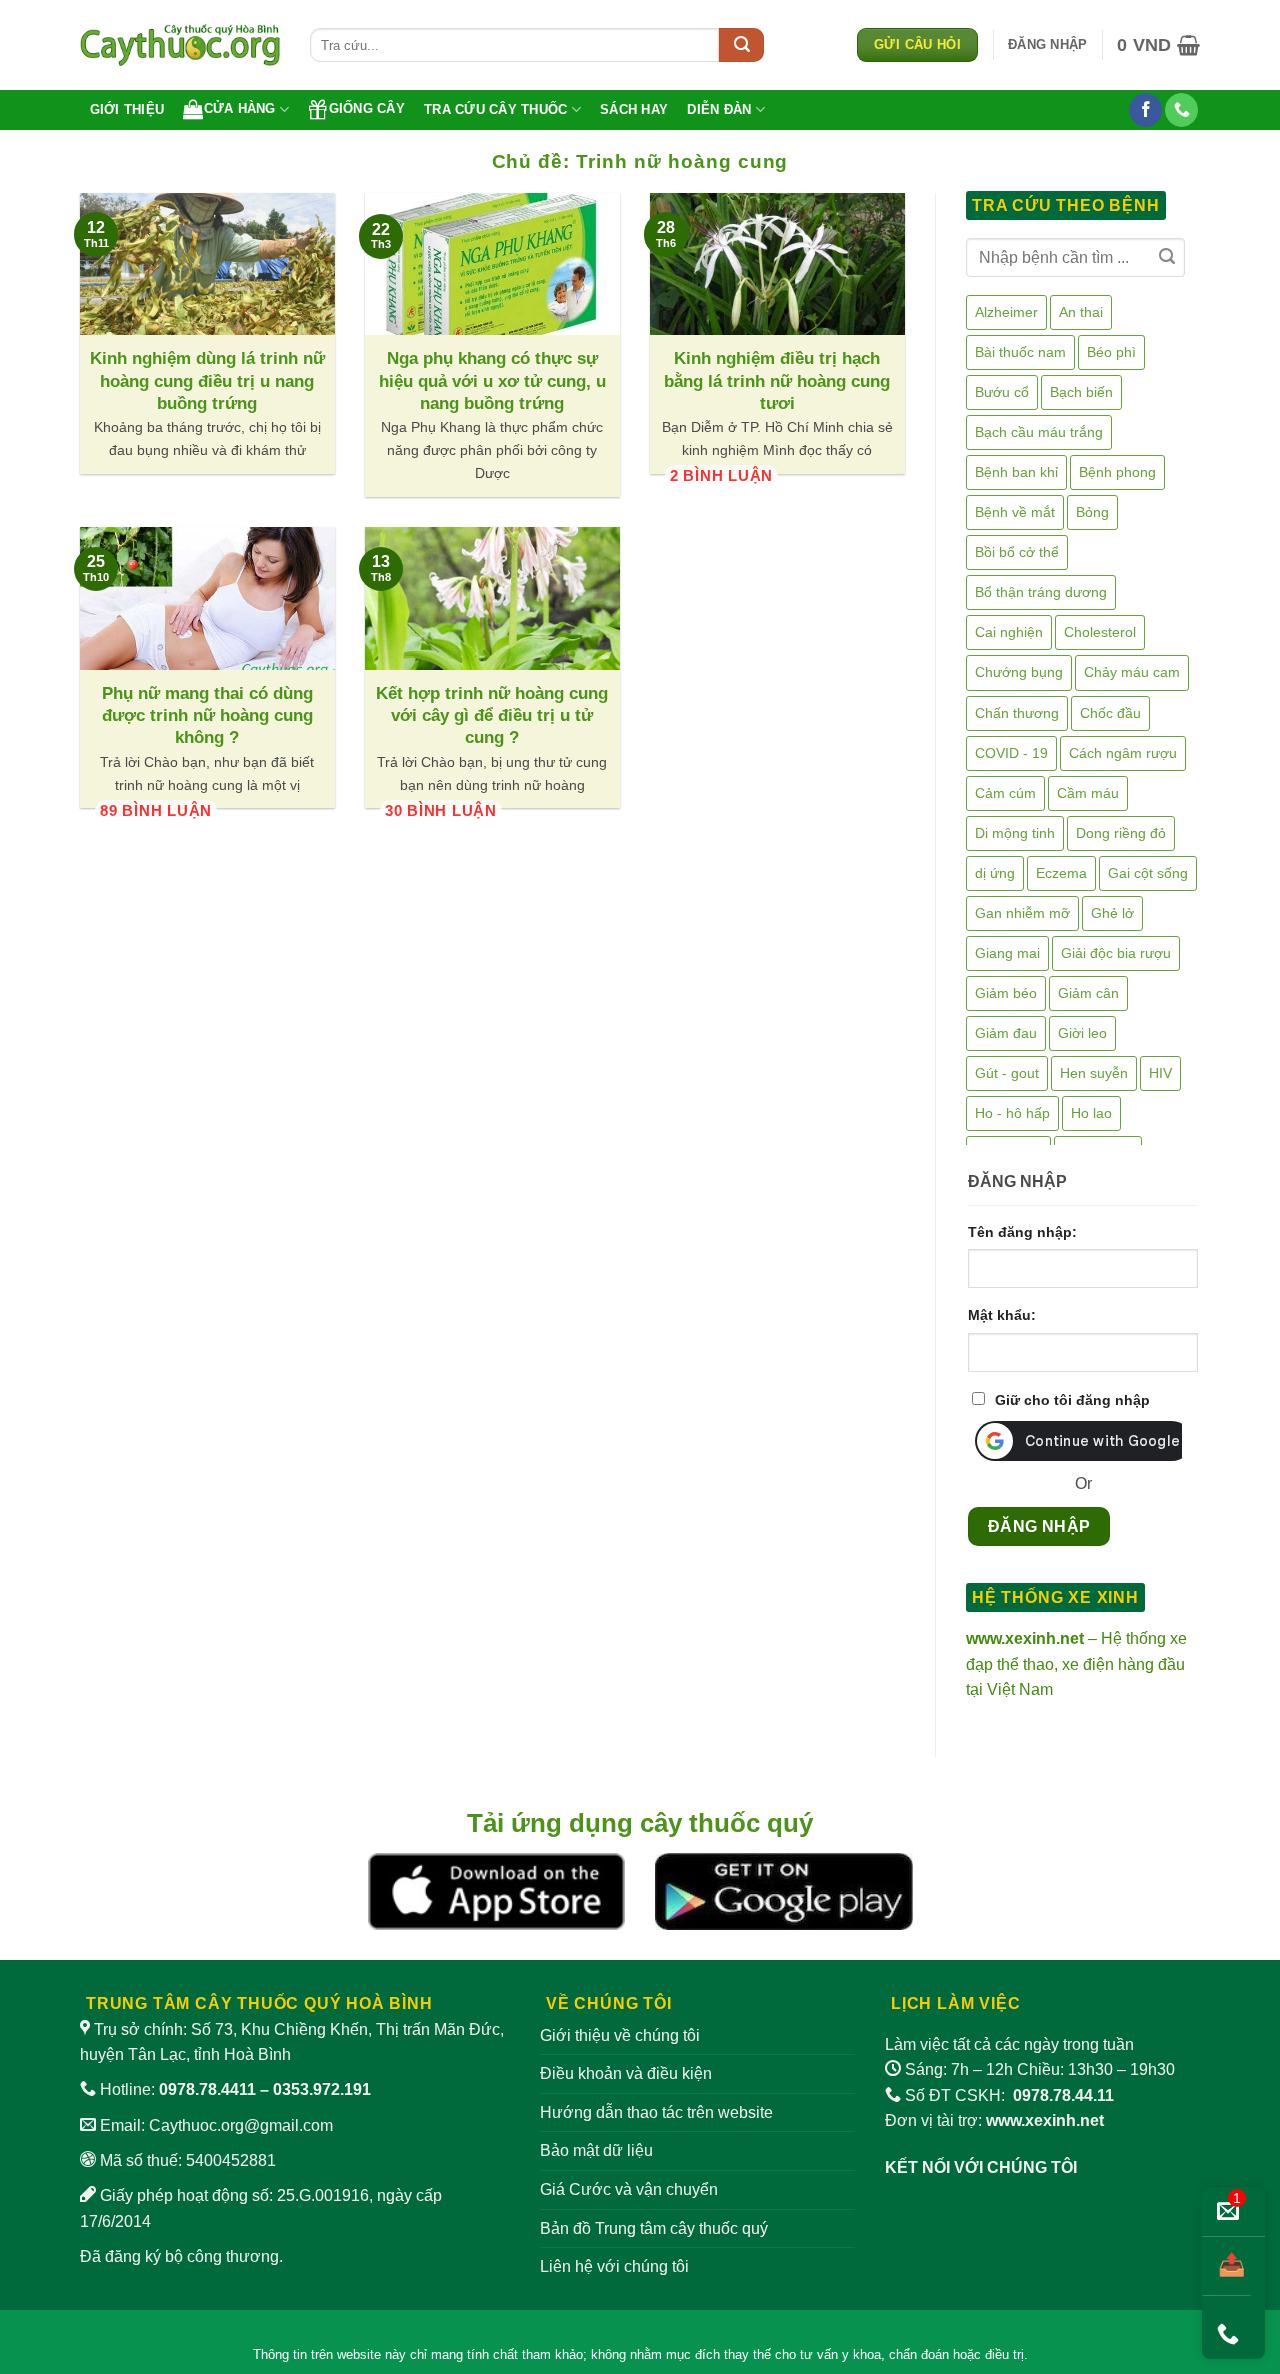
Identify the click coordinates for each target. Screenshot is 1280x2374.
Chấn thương (1017, 713)
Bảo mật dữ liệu (596, 2150)
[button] (1047, 45)
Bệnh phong (1117, 472)
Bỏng (1092, 512)
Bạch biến (1081, 392)
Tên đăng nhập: (1022, 1232)
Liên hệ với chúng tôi (614, 2266)
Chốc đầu (1110, 713)
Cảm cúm (1005, 793)
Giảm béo (1006, 993)
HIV (1160, 1073)
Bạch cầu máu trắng (1039, 432)
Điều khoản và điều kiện (626, 2073)
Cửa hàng (240, 108)
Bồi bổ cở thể (1017, 552)
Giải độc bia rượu (1116, 953)
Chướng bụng (1019, 672)
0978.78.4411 (207, 2089)
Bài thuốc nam (1020, 352)
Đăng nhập (1039, 1526)
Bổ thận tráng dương (1041, 592)
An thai (1081, 312)
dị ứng (995, 873)
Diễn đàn (719, 109)
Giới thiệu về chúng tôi (620, 2035)
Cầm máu (1088, 793)
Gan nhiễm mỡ (1022, 913)
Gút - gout (1007, 1073)
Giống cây (367, 108)
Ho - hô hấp (1012, 1113)
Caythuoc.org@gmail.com (241, 2125)
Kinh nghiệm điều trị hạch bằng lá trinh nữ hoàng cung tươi (777, 380)
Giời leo (1082, 1033)
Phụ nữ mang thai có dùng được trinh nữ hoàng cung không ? (207, 715)
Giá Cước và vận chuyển (629, 2189)
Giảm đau (1006, 1033)
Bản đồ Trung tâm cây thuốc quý (654, 2228)
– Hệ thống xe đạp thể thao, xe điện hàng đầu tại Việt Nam (1076, 1664)
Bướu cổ (1002, 392)
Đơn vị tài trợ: (994, 2120)
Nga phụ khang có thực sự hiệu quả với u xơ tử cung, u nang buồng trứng (492, 380)
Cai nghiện (1009, 632)
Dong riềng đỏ (1121, 833)
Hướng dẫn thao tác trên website (656, 2112)
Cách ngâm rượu (1123, 753)
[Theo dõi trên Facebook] (1145, 110)
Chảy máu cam (1132, 672)
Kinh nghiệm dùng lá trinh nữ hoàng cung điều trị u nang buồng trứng (207, 380)
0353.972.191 (322, 2089)
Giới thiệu (127, 109)
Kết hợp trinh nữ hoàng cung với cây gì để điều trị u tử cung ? (492, 715)
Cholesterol (1100, 632)
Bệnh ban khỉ (1016, 472)
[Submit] (741, 45)
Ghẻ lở (1112, 913)
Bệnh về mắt (1015, 512)
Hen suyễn (1094, 1073)
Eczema (1061, 873)
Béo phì (1111, 352)
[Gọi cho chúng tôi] (1181, 110)
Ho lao (1091, 1113)
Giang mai (1007, 953)
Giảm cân (1088, 993)
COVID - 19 (1011, 753)
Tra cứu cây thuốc (495, 109)
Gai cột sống (1148, 873)
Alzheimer (1006, 312)
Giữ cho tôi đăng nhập (1072, 1400)
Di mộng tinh (1015, 833)
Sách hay (634, 109)
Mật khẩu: (1002, 1315)
